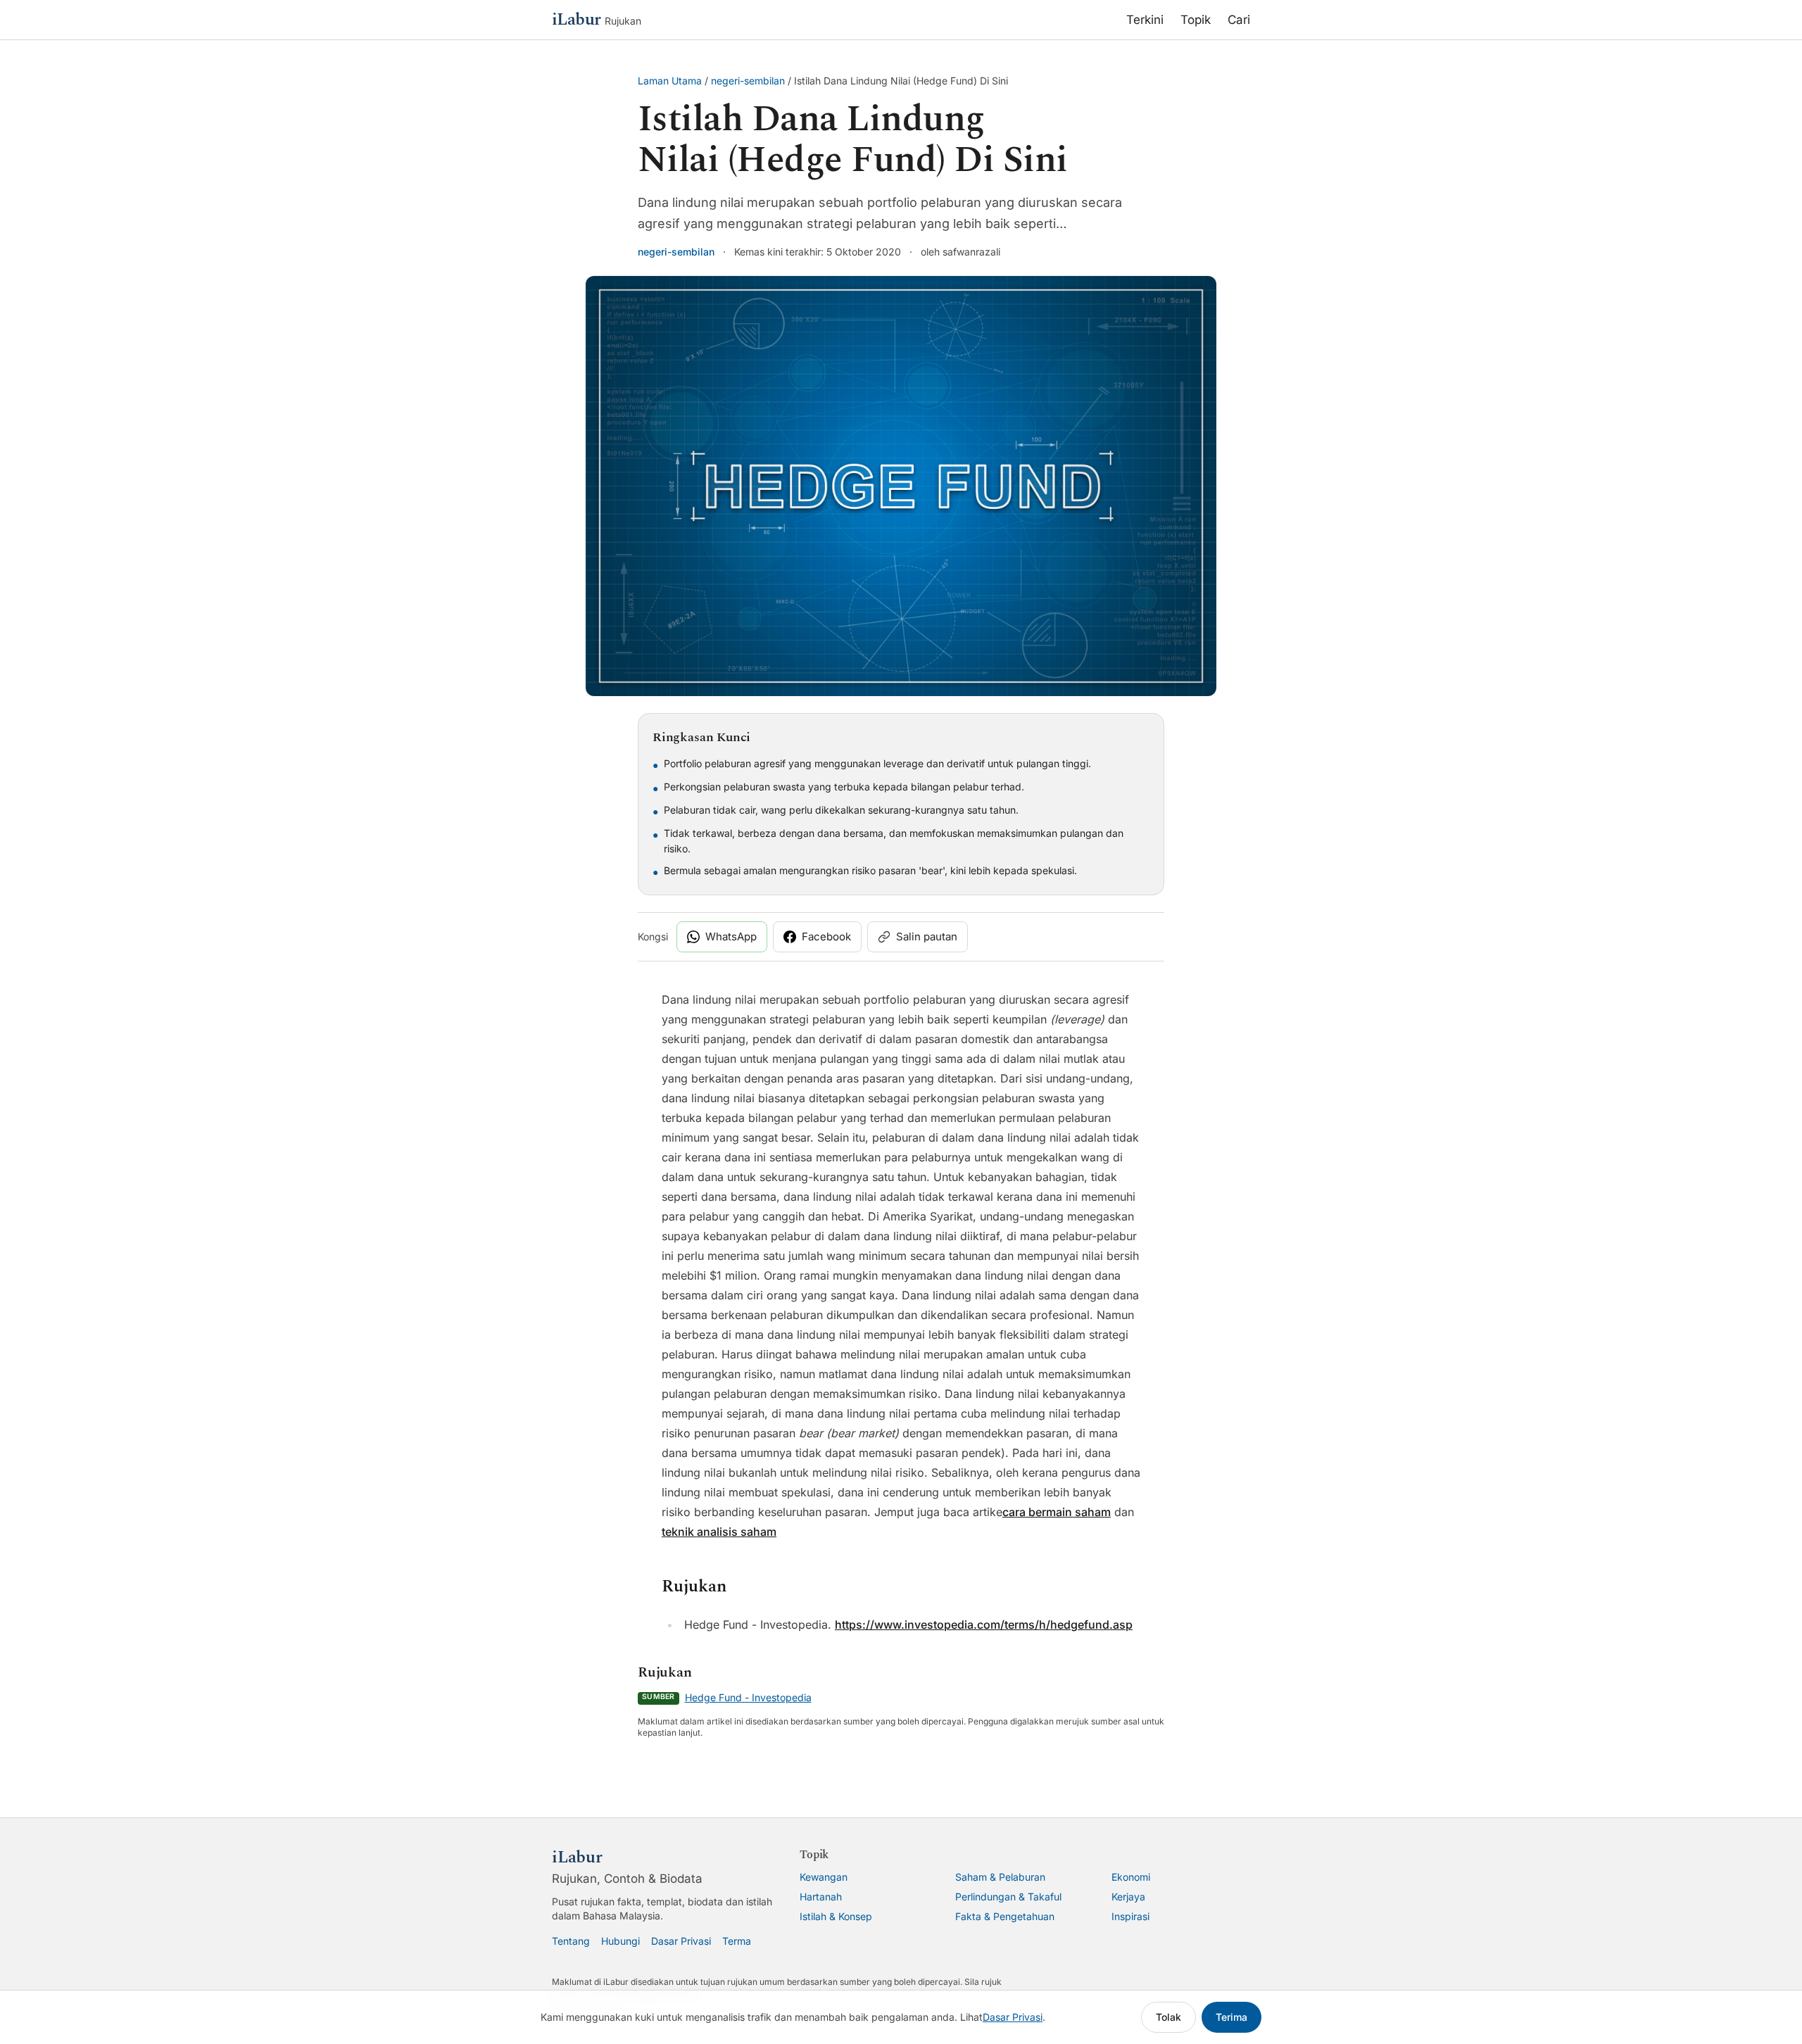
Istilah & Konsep (836, 1916)
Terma (737, 1941)
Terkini (1145, 20)
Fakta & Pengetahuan (1005, 1916)
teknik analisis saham (719, 1532)
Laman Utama (670, 81)
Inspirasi (1130, 1916)
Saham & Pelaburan (1000, 1877)
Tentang (571, 1941)
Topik (1196, 20)
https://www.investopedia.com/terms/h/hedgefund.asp (984, 1625)
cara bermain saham (1057, 1512)
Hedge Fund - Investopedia (748, 1697)
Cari (1239, 20)
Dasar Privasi (681, 1941)
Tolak (1168, 2017)
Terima (1231, 2017)
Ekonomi (1131, 1877)
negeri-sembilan (748, 81)
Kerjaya (1128, 1897)
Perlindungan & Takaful (1008, 1897)
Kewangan (824, 1877)
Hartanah (821, 1897)
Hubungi (620, 1941)
